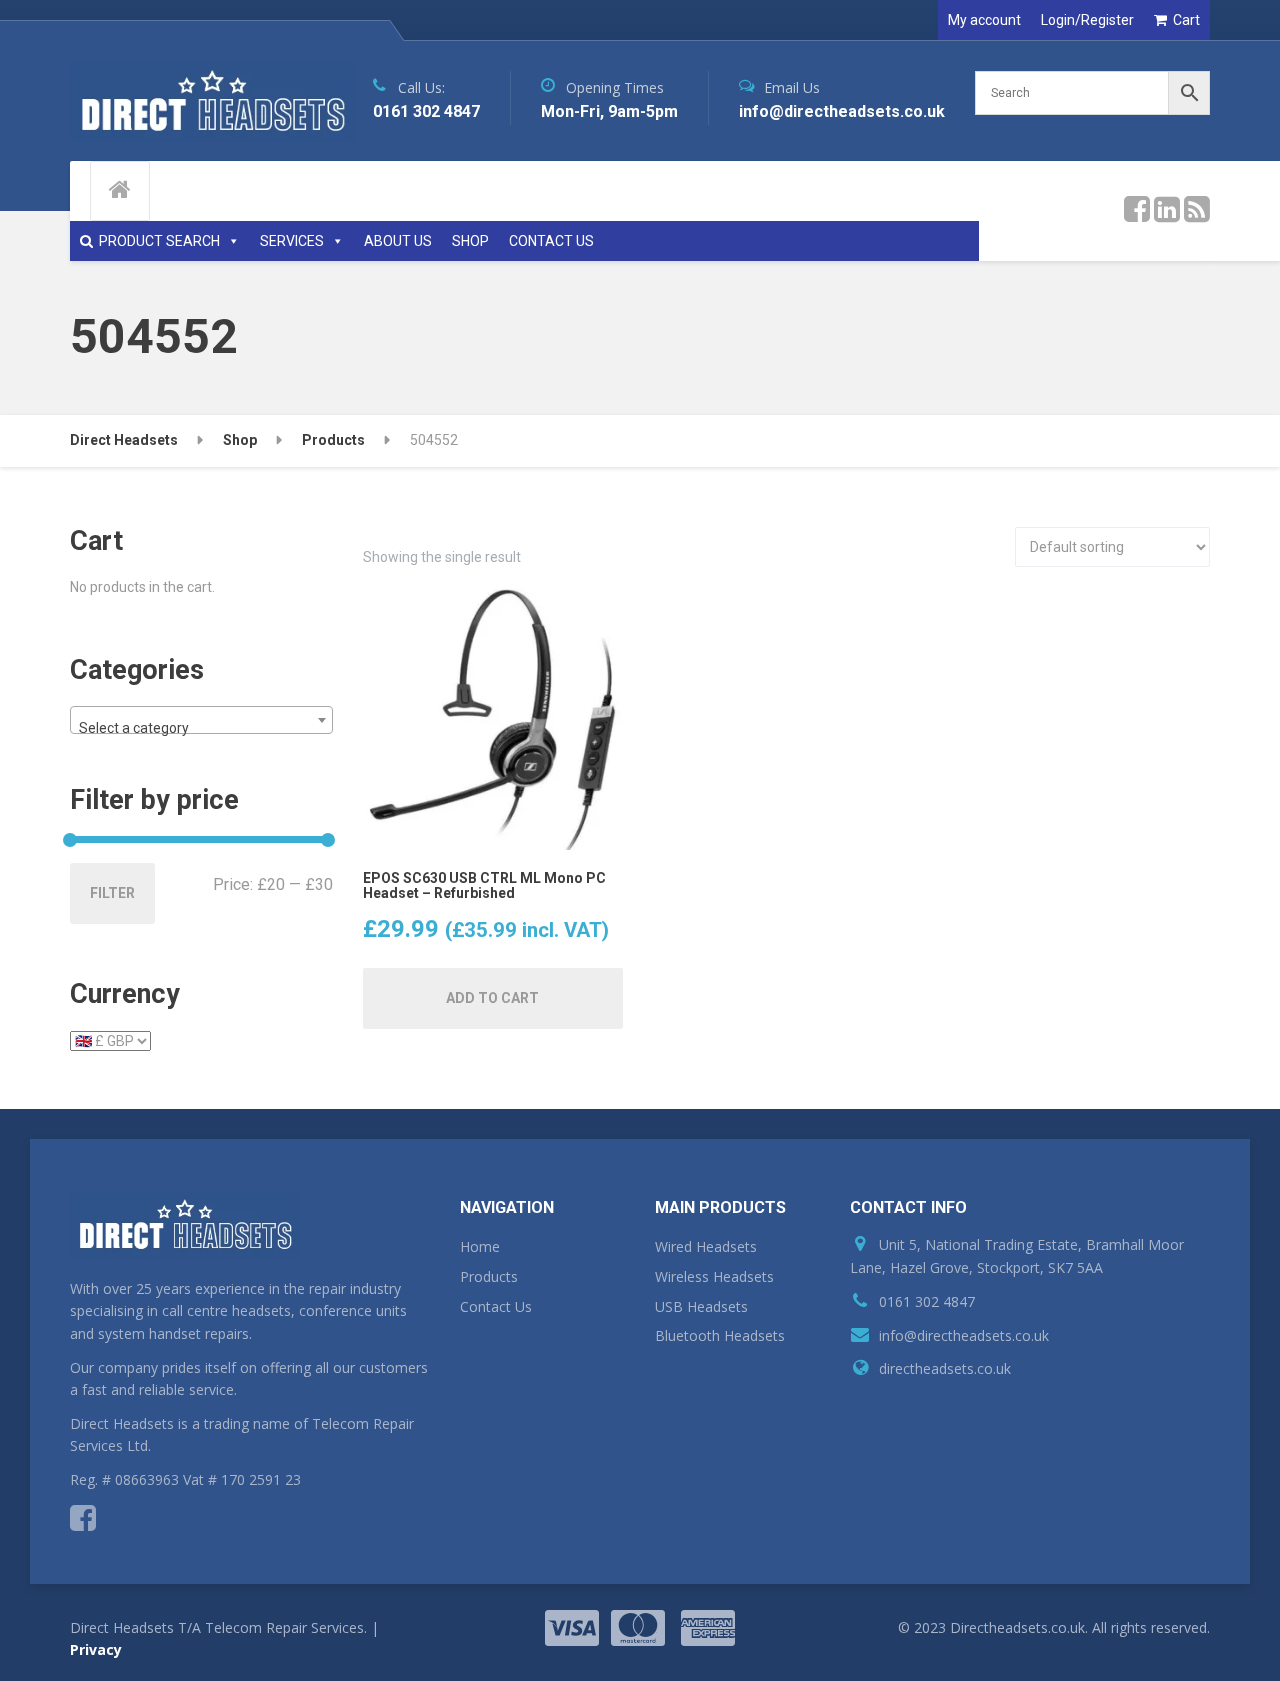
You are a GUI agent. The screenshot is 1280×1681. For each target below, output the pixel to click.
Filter (112, 893)
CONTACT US (551, 241)
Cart (1186, 20)
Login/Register (1087, 20)
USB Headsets (701, 1306)
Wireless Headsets (714, 1276)
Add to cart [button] (492, 998)
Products (489, 1276)
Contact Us (496, 1306)
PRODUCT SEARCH (159, 241)
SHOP (470, 241)
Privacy (96, 1649)
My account (984, 20)
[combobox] (201, 720)
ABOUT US (398, 241)
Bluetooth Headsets (720, 1335)
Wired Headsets (706, 1246)
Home (480, 1246)
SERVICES (292, 241)
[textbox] (201, 728)
